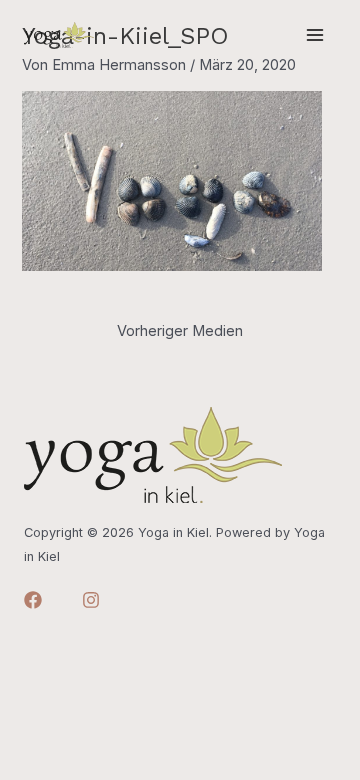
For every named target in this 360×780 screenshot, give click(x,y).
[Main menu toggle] (315, 35)
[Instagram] (91, 600)
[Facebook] (33, 600)
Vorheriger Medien (180, 331)
